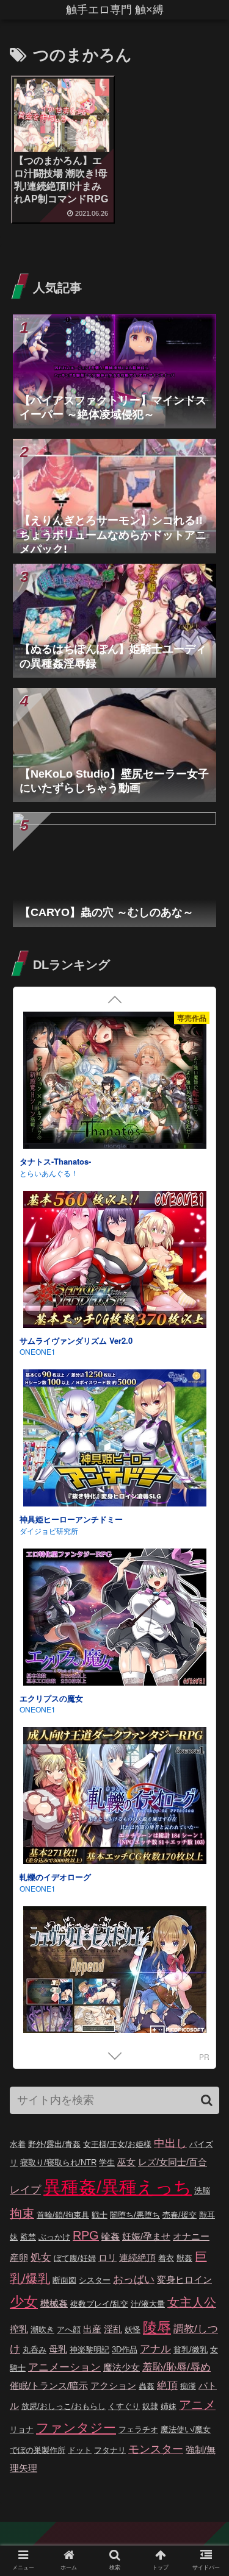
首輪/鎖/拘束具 (63, 2215)
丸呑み (35, 2350)
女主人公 (192, 2302)
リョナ (22, 2429)
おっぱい (134, 2280)
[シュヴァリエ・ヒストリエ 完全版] (114, 1977)
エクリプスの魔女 (51, 1698)
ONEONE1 (38, 1351)
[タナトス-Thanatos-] (114, 1082)
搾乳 (19, 2329)
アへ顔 (69, 2329)
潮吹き (42, 2329)
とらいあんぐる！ (49, 1173)
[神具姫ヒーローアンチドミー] (114, 1440)
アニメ (197, 2405)
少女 (24, 2302)
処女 (41, 2258)
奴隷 (150, 2406)
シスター (95, 2280)
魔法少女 (122, 2367)
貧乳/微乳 (191, 2350)
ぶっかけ (54, 2237)
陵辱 (157, 2327)
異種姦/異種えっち (118, 2187)
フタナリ (110, 2450)
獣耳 (207, 2215)
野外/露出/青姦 (54, 2144)
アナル (155, 2349)
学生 (107, 2163)
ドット (80, 2450)
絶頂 (167, 2386)
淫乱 (113, 2329)
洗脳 (202, 2191)
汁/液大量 (148, 2304)
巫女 (126, 2162)
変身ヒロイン (184, 2280)
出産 (92, 2329)
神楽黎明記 (89, 2350)
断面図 (64, 2280)
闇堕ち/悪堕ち (135, 2215)
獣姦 (184, 2258)
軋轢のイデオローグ (55, 1877)
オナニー (191, 2236)
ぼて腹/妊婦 (75, 2258)
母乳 (58, 2349)
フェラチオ (138, 2429)
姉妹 (169, 2406)
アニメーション (64, 2367)
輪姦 (111, 2236)
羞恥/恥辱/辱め (176, 2367)
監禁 (28, 2237)
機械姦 (54, 2303)
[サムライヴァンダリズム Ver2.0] (114, 1261)
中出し (170, 2143)
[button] (207, 2100)
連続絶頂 (137, 2258)
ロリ (107, 2258)
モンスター (156, 2449)
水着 (18, 2144)
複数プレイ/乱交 (99, 2304)
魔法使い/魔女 (186, 2429)
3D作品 (125, 2350)
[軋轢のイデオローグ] (114, 1797)
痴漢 (188, 2386)
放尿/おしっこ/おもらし (64, 2406)
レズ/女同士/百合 (173, 2162)
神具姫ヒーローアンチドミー (71, 1519)
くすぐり (124, 2406)
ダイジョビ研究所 (49, 1531)
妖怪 (133, 2329)
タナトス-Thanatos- (55, 1161)
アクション (113, 2386)
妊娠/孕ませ (146, 2236)
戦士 (100, 2215)
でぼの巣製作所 (38, 2450)
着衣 (166, 2258)
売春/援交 (180, 2215)
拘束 (22, 2213)
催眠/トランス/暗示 (49, 2386)
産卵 (19, 2258)
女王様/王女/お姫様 (117, 2144)
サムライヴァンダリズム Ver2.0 (76, 1340)
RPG (86, 2235)
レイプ (25, 2190)
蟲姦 (147, 2386)
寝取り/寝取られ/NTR (58, 2163)
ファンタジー (76, 2428)
